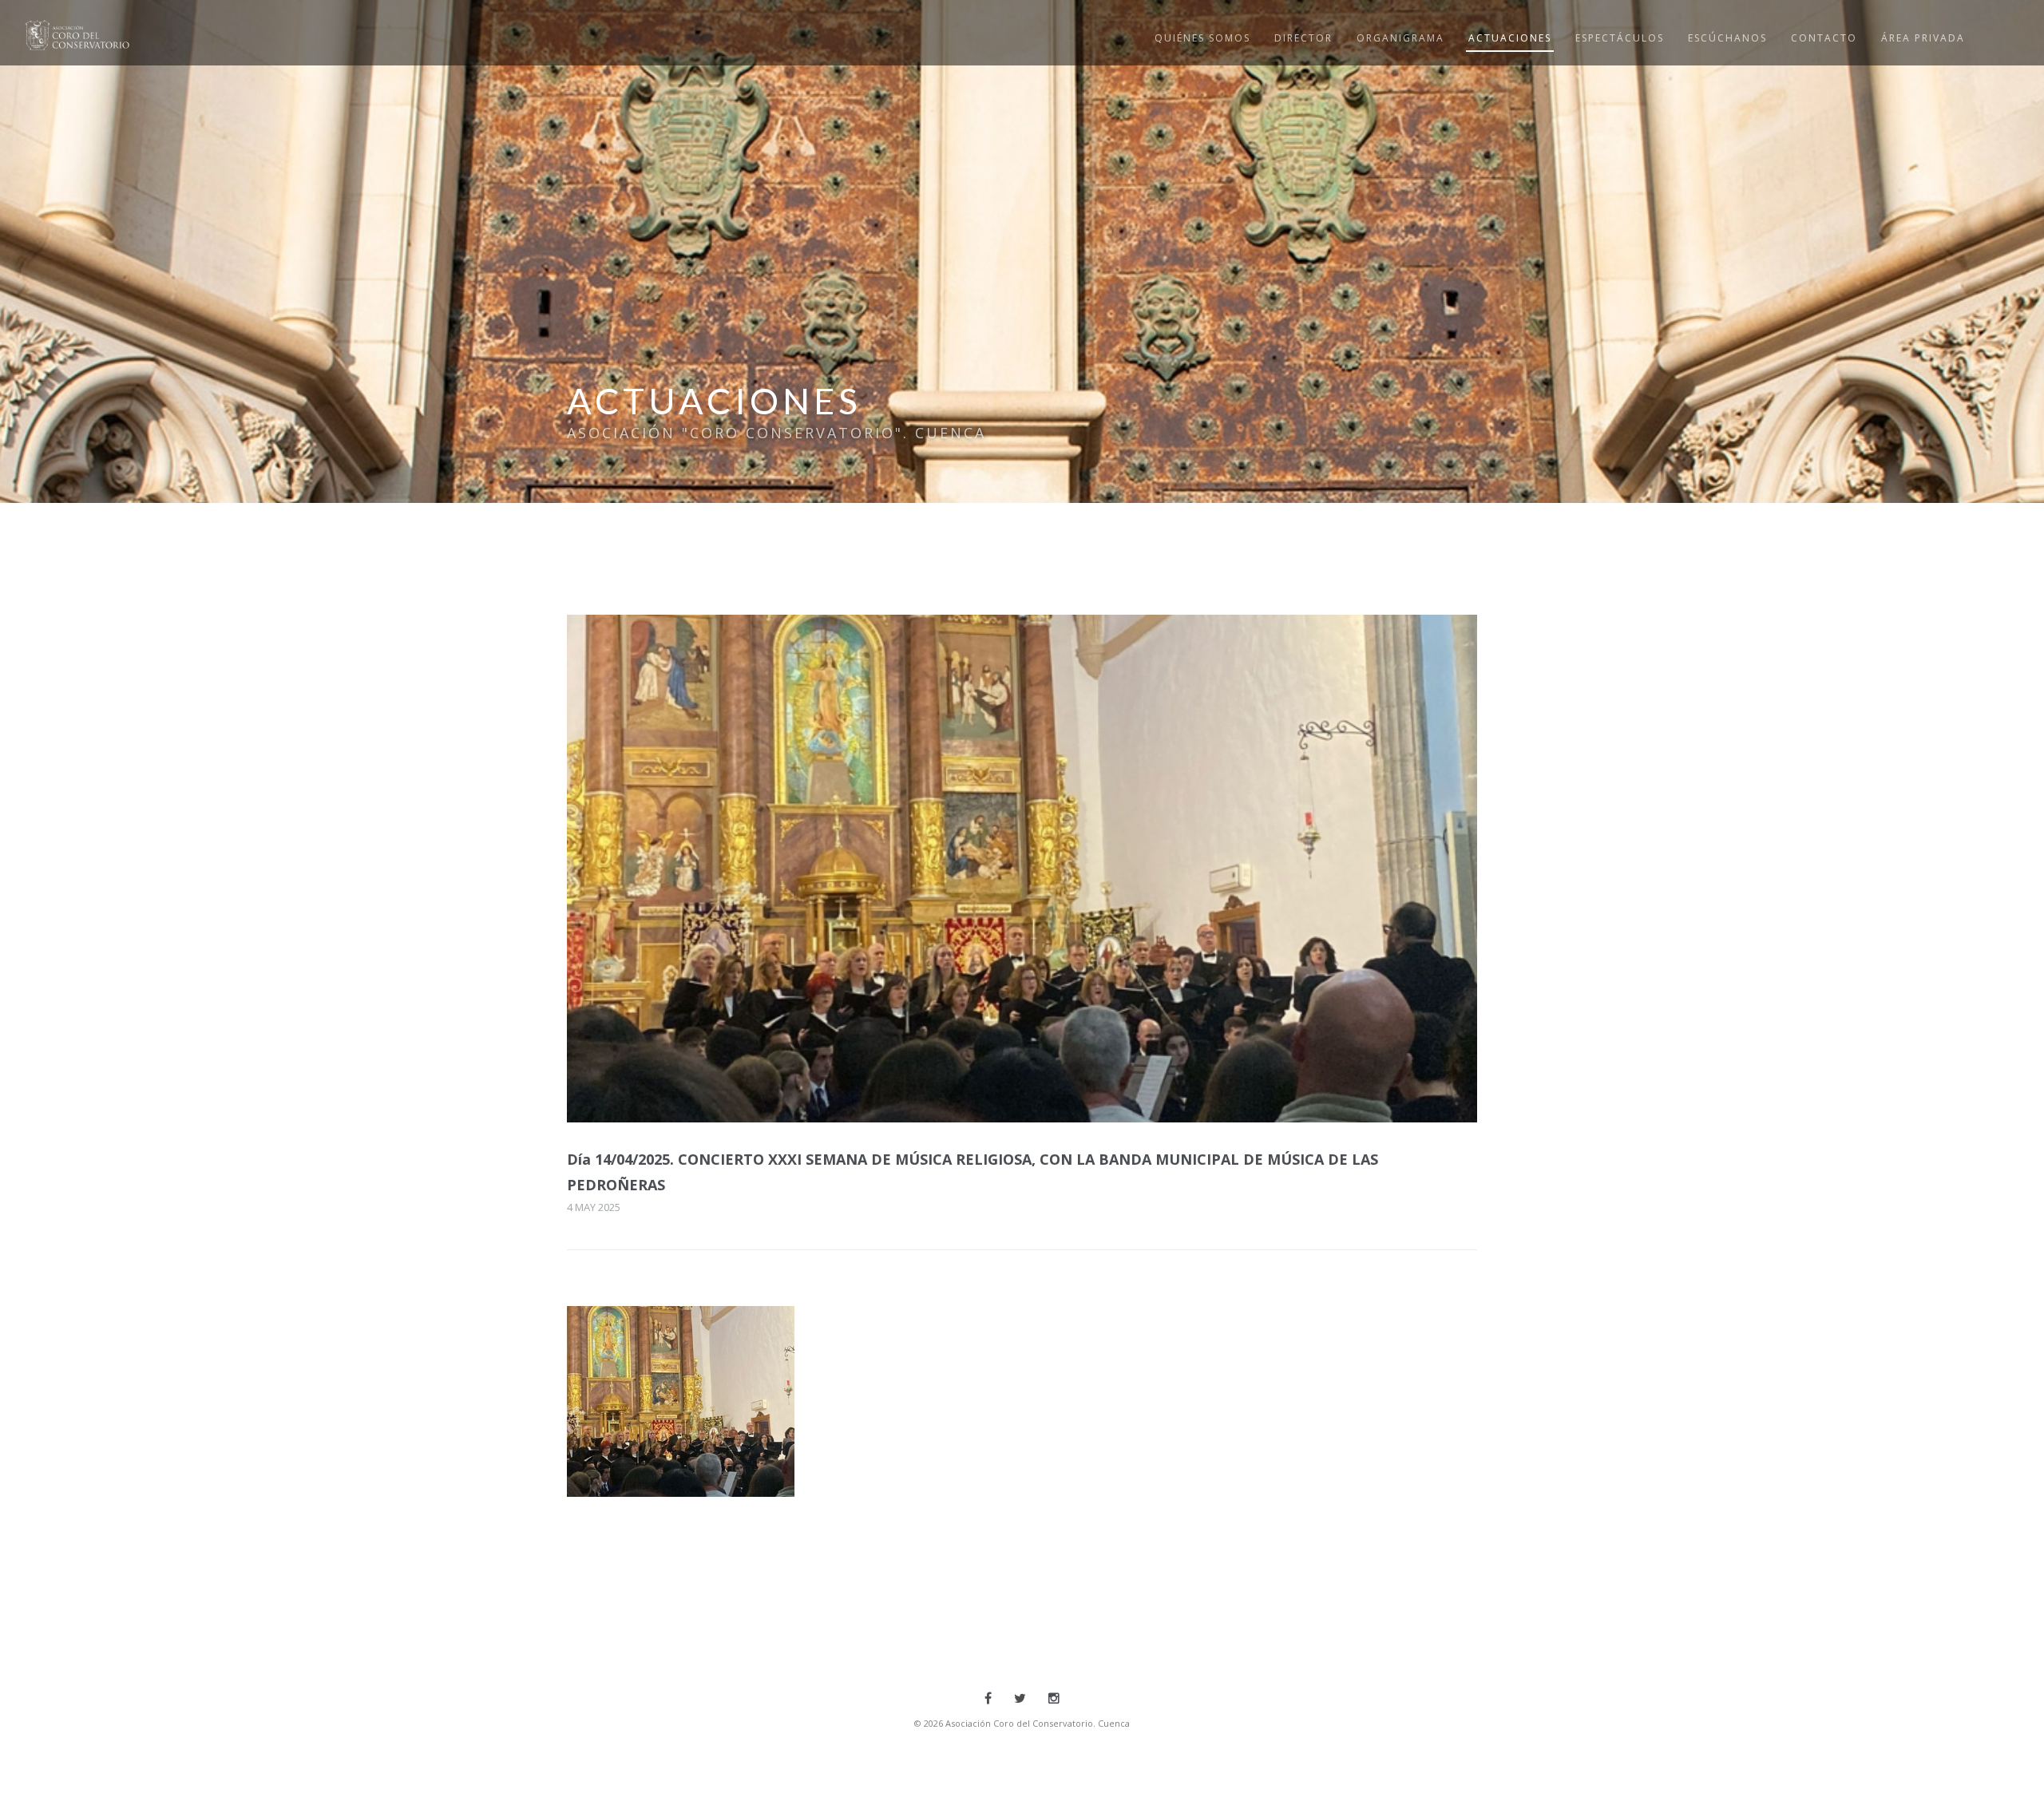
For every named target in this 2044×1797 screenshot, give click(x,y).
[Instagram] (1054, 1698)
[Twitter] (1020, 1698)
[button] (681, 1401)
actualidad (637, 1467)
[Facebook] (988, 1698)
